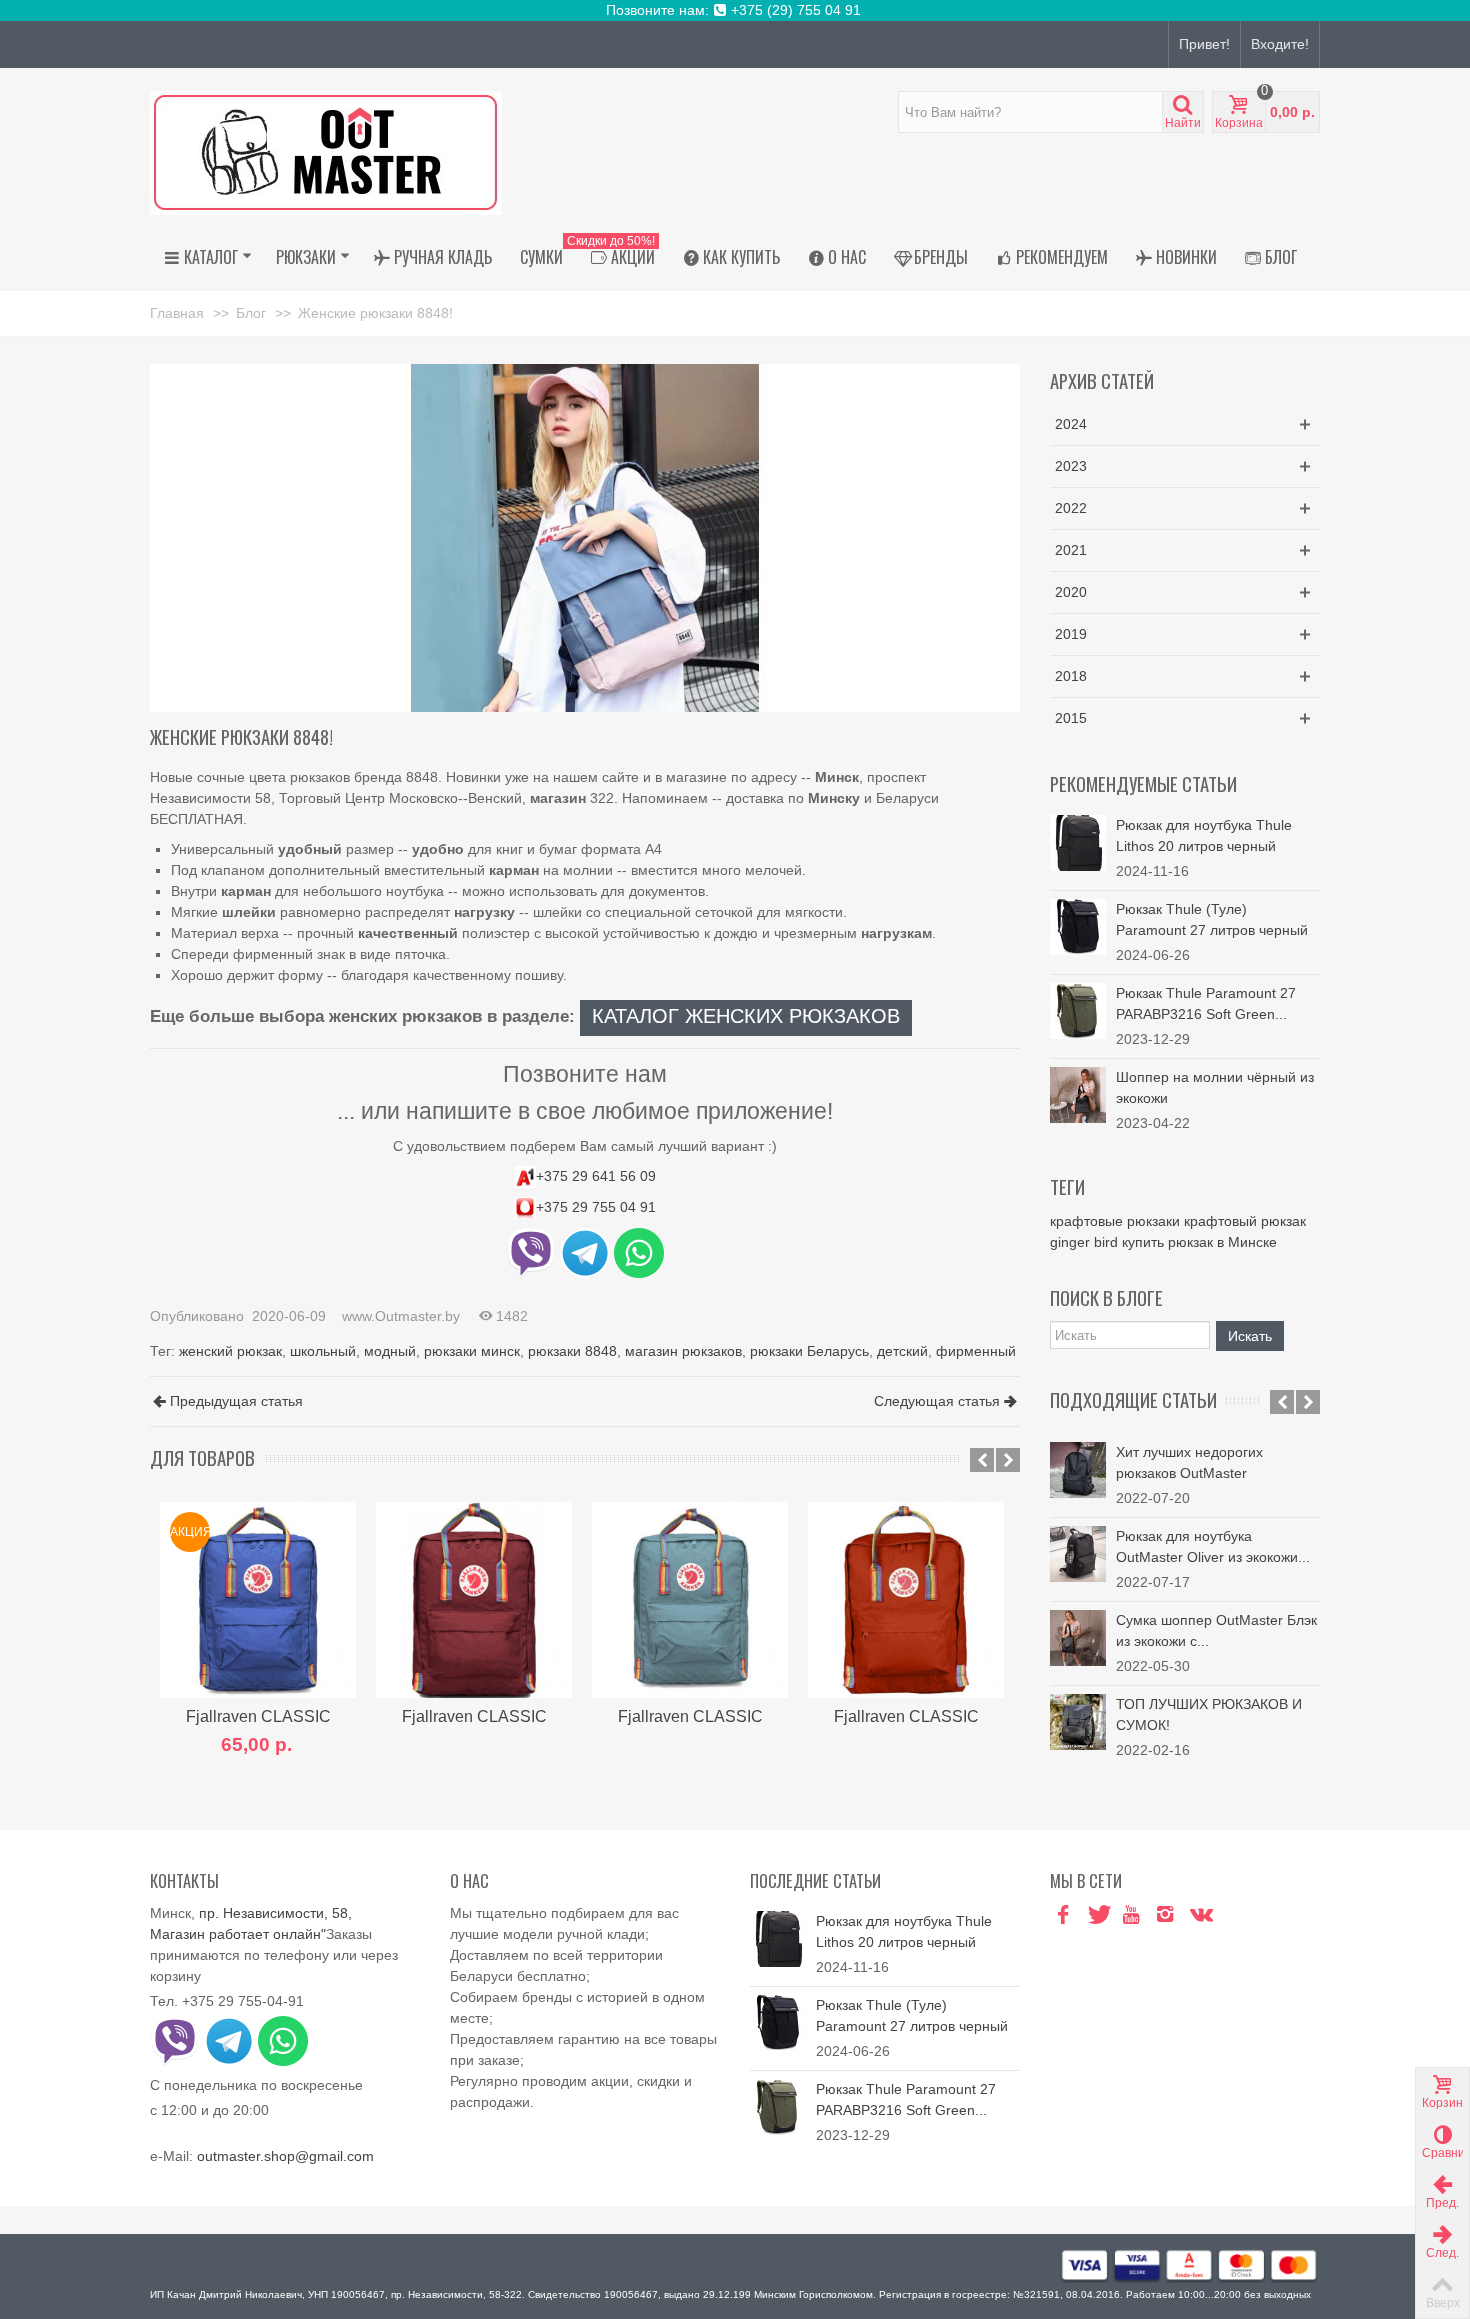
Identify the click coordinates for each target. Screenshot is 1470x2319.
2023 (1071, 466)
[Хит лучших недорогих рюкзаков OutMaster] (1078, 1470)
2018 (1071, 676)
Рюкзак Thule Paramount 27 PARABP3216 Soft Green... (1206, 1003)
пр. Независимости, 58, (275, 1913)
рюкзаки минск (472, 1351)
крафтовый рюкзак (1245, 1221)
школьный (323, 1351)
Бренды (941, 257)
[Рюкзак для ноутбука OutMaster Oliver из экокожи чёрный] (1078, 1554)
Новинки (1186, 257)
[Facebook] (1063, 1916)
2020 (1071, 592)
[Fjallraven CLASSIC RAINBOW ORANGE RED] (906, 1600)
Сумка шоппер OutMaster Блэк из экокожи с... (1216, 1630)
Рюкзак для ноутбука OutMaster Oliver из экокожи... (1213, 1546)
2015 (1071, 718)
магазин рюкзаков (683, 1351)
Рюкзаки (306, 257)
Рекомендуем (1062, 257)
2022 (1071, 508)
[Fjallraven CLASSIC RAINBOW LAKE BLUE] (690, 1600)
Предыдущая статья (236, 1401)
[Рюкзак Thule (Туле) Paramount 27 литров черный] (1078, 926)
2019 (1071, 634)
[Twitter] (1097, 1916)
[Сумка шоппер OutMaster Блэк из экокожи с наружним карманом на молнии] (1078, 1638)
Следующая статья (937, 1401)
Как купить (741, 257)
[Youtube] (1131, 1916)
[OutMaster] (326, 152)
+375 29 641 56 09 (596, 1176)
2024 (1071, 424)
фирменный (976, 1351)
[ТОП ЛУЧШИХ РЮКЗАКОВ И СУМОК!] (1078, 1722)
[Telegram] (1233, 1916)
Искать (1250, 1336)
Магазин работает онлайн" (238, 1934)
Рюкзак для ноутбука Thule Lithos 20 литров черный (1204, 835)
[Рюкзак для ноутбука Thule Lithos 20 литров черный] (1078, 842)
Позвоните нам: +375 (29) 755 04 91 (735, 10)
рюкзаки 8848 (572, 1351)
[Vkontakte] (1199, 1916)
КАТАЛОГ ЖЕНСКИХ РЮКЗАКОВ (746, 1016)
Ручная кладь (443, 257)
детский (902, 1351)
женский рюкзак (230, 1351)
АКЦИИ (616, 254)
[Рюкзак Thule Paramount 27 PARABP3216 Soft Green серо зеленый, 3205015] (1078, 1010)
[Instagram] (1165, 1916)
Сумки (541, 257)
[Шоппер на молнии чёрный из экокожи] (1078, 1094)
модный (390, 1351)
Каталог (211, 257)
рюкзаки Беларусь (809, 1351)
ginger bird (1084, 1242)
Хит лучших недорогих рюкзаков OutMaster (1189, 1462)
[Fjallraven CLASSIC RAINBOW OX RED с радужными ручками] (474, 1600)
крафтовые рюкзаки (1115, 1221)
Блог (1281, 257)
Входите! (1280, 44)
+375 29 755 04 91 (596, 1207)
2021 (1071, 550)
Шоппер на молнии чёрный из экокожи (1215, 1087)
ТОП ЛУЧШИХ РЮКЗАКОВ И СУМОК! (1209, 1714)
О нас (847, 257)
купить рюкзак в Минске (1199, 1242)
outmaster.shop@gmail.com (285, 2156)
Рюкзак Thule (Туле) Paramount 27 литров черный (1212, 919)
